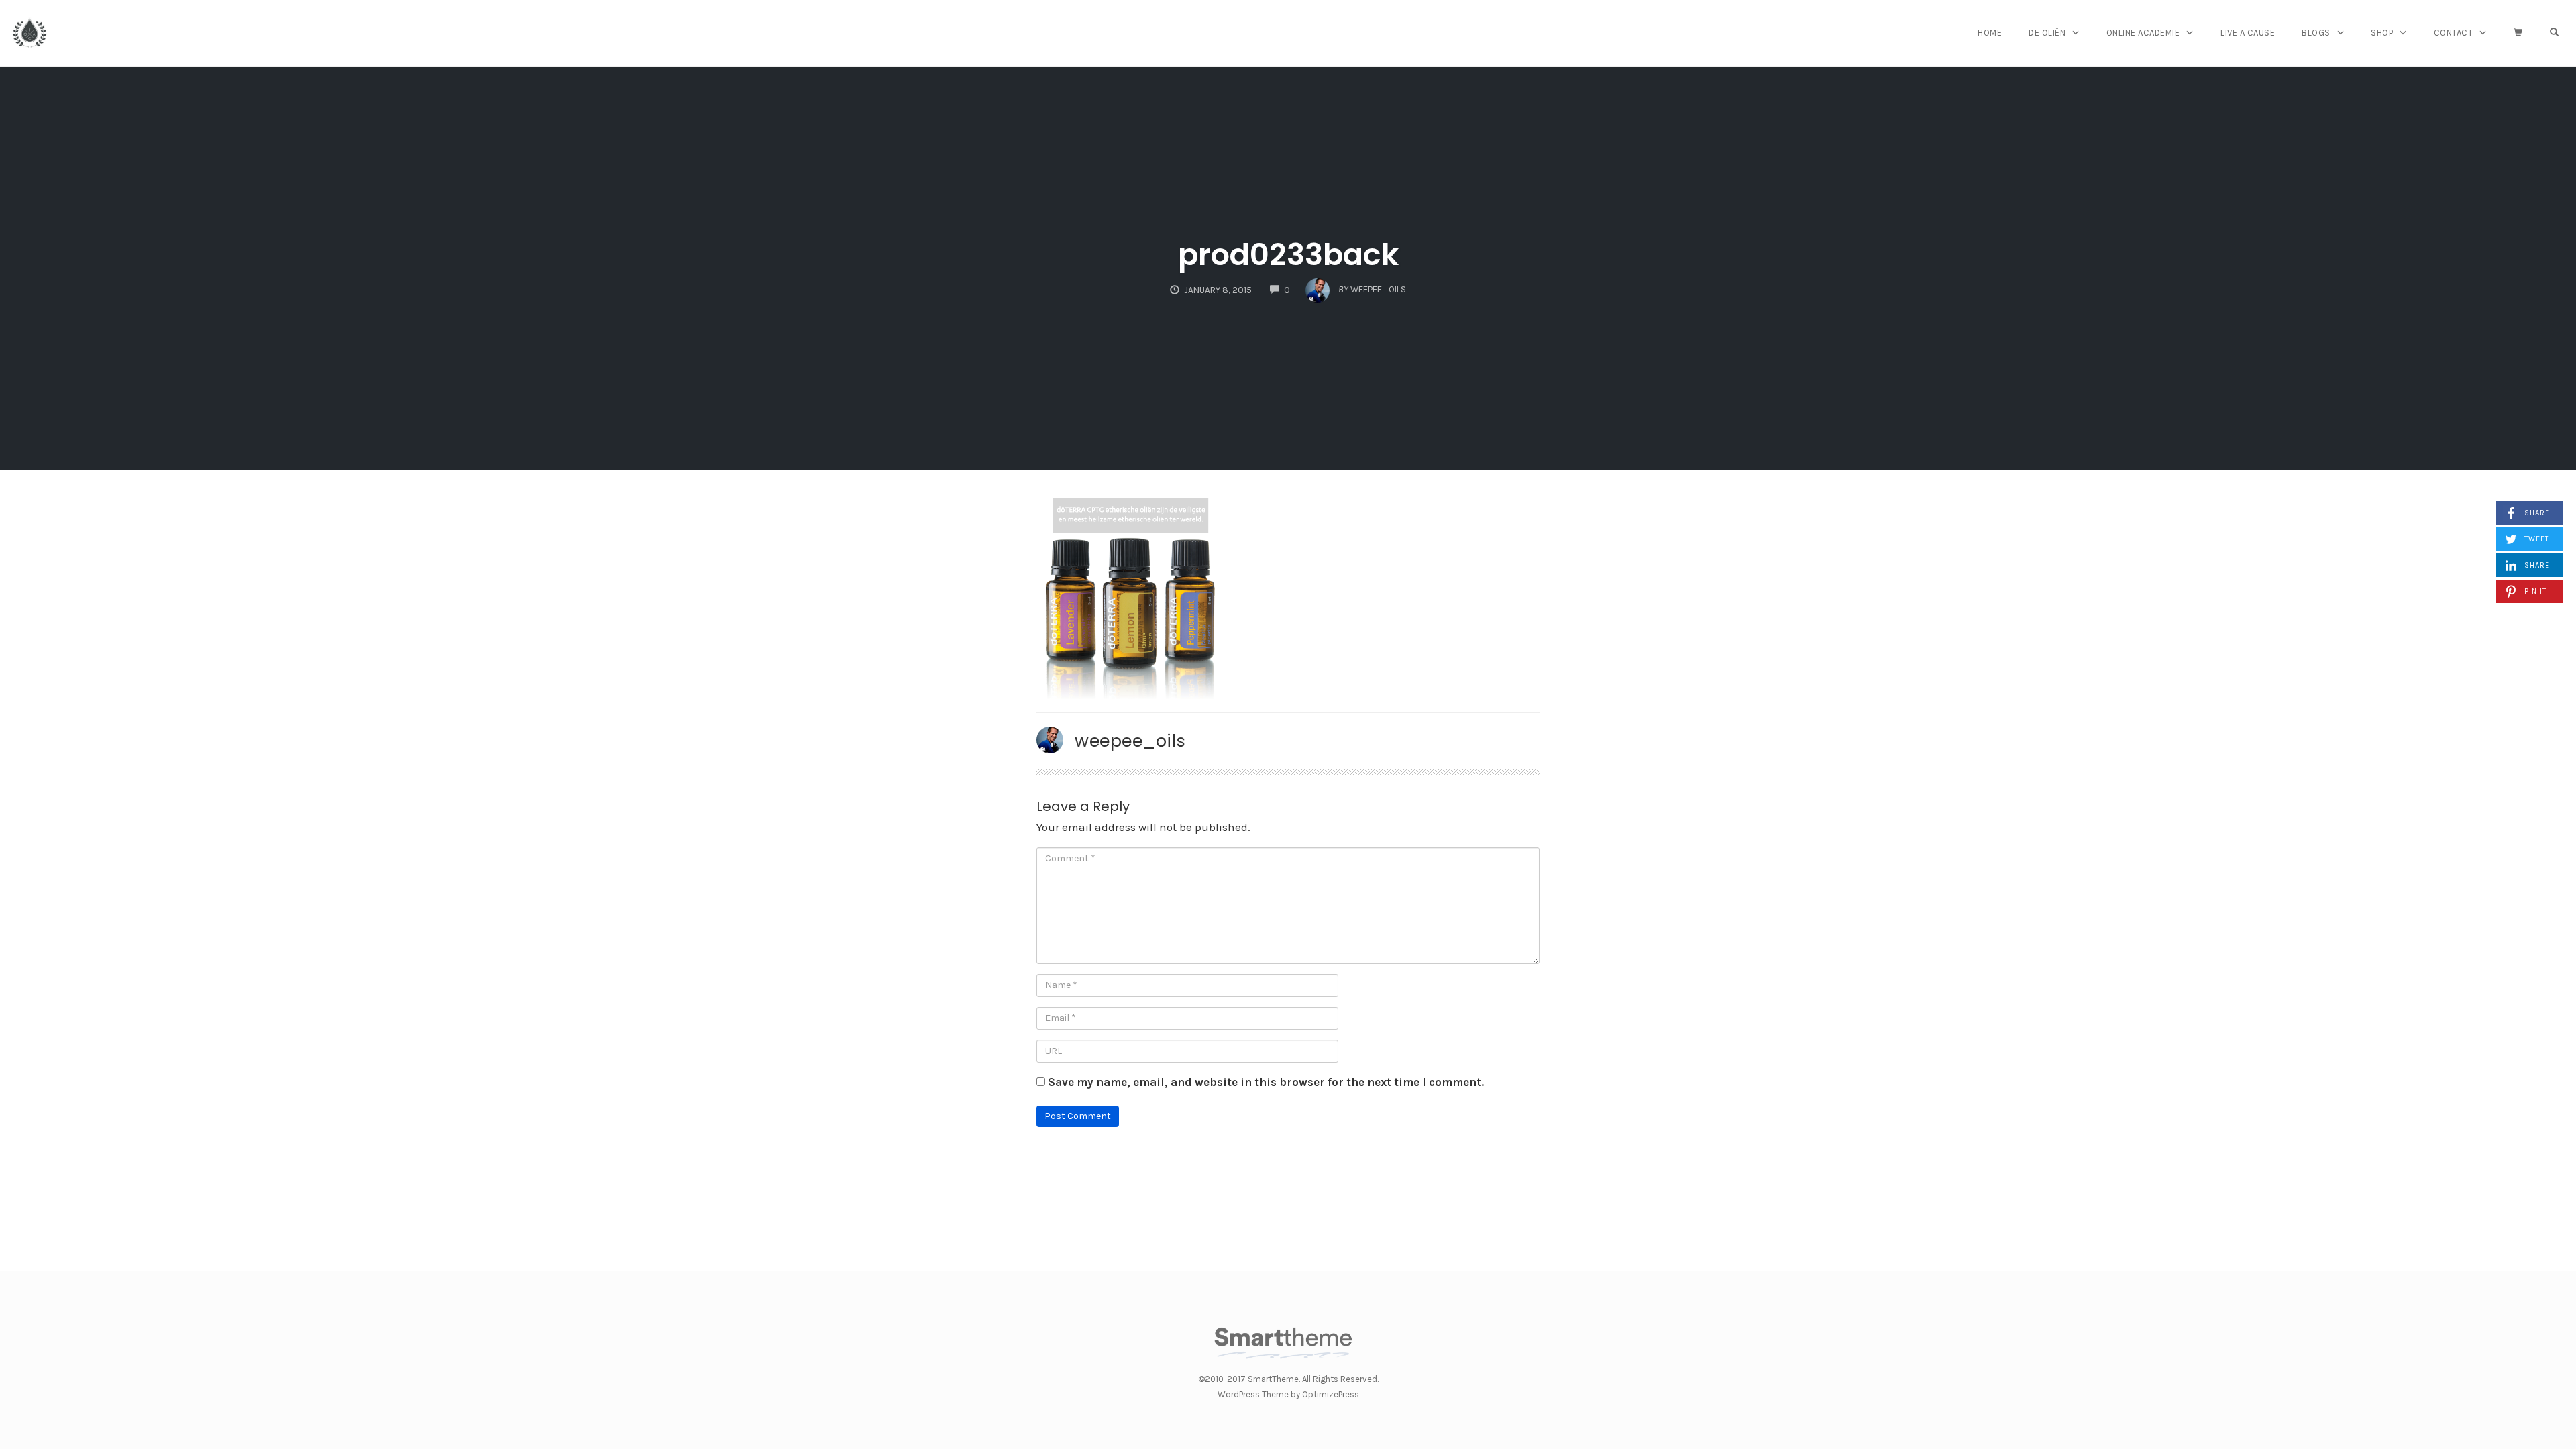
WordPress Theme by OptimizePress (1288, 1394)
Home (1990, 33)
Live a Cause (2248, 33)
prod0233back (1288, 255)
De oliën (2047, 33)
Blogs (2316, 33)
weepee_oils (1130, 741)
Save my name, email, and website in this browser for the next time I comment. (1266, 1082)
